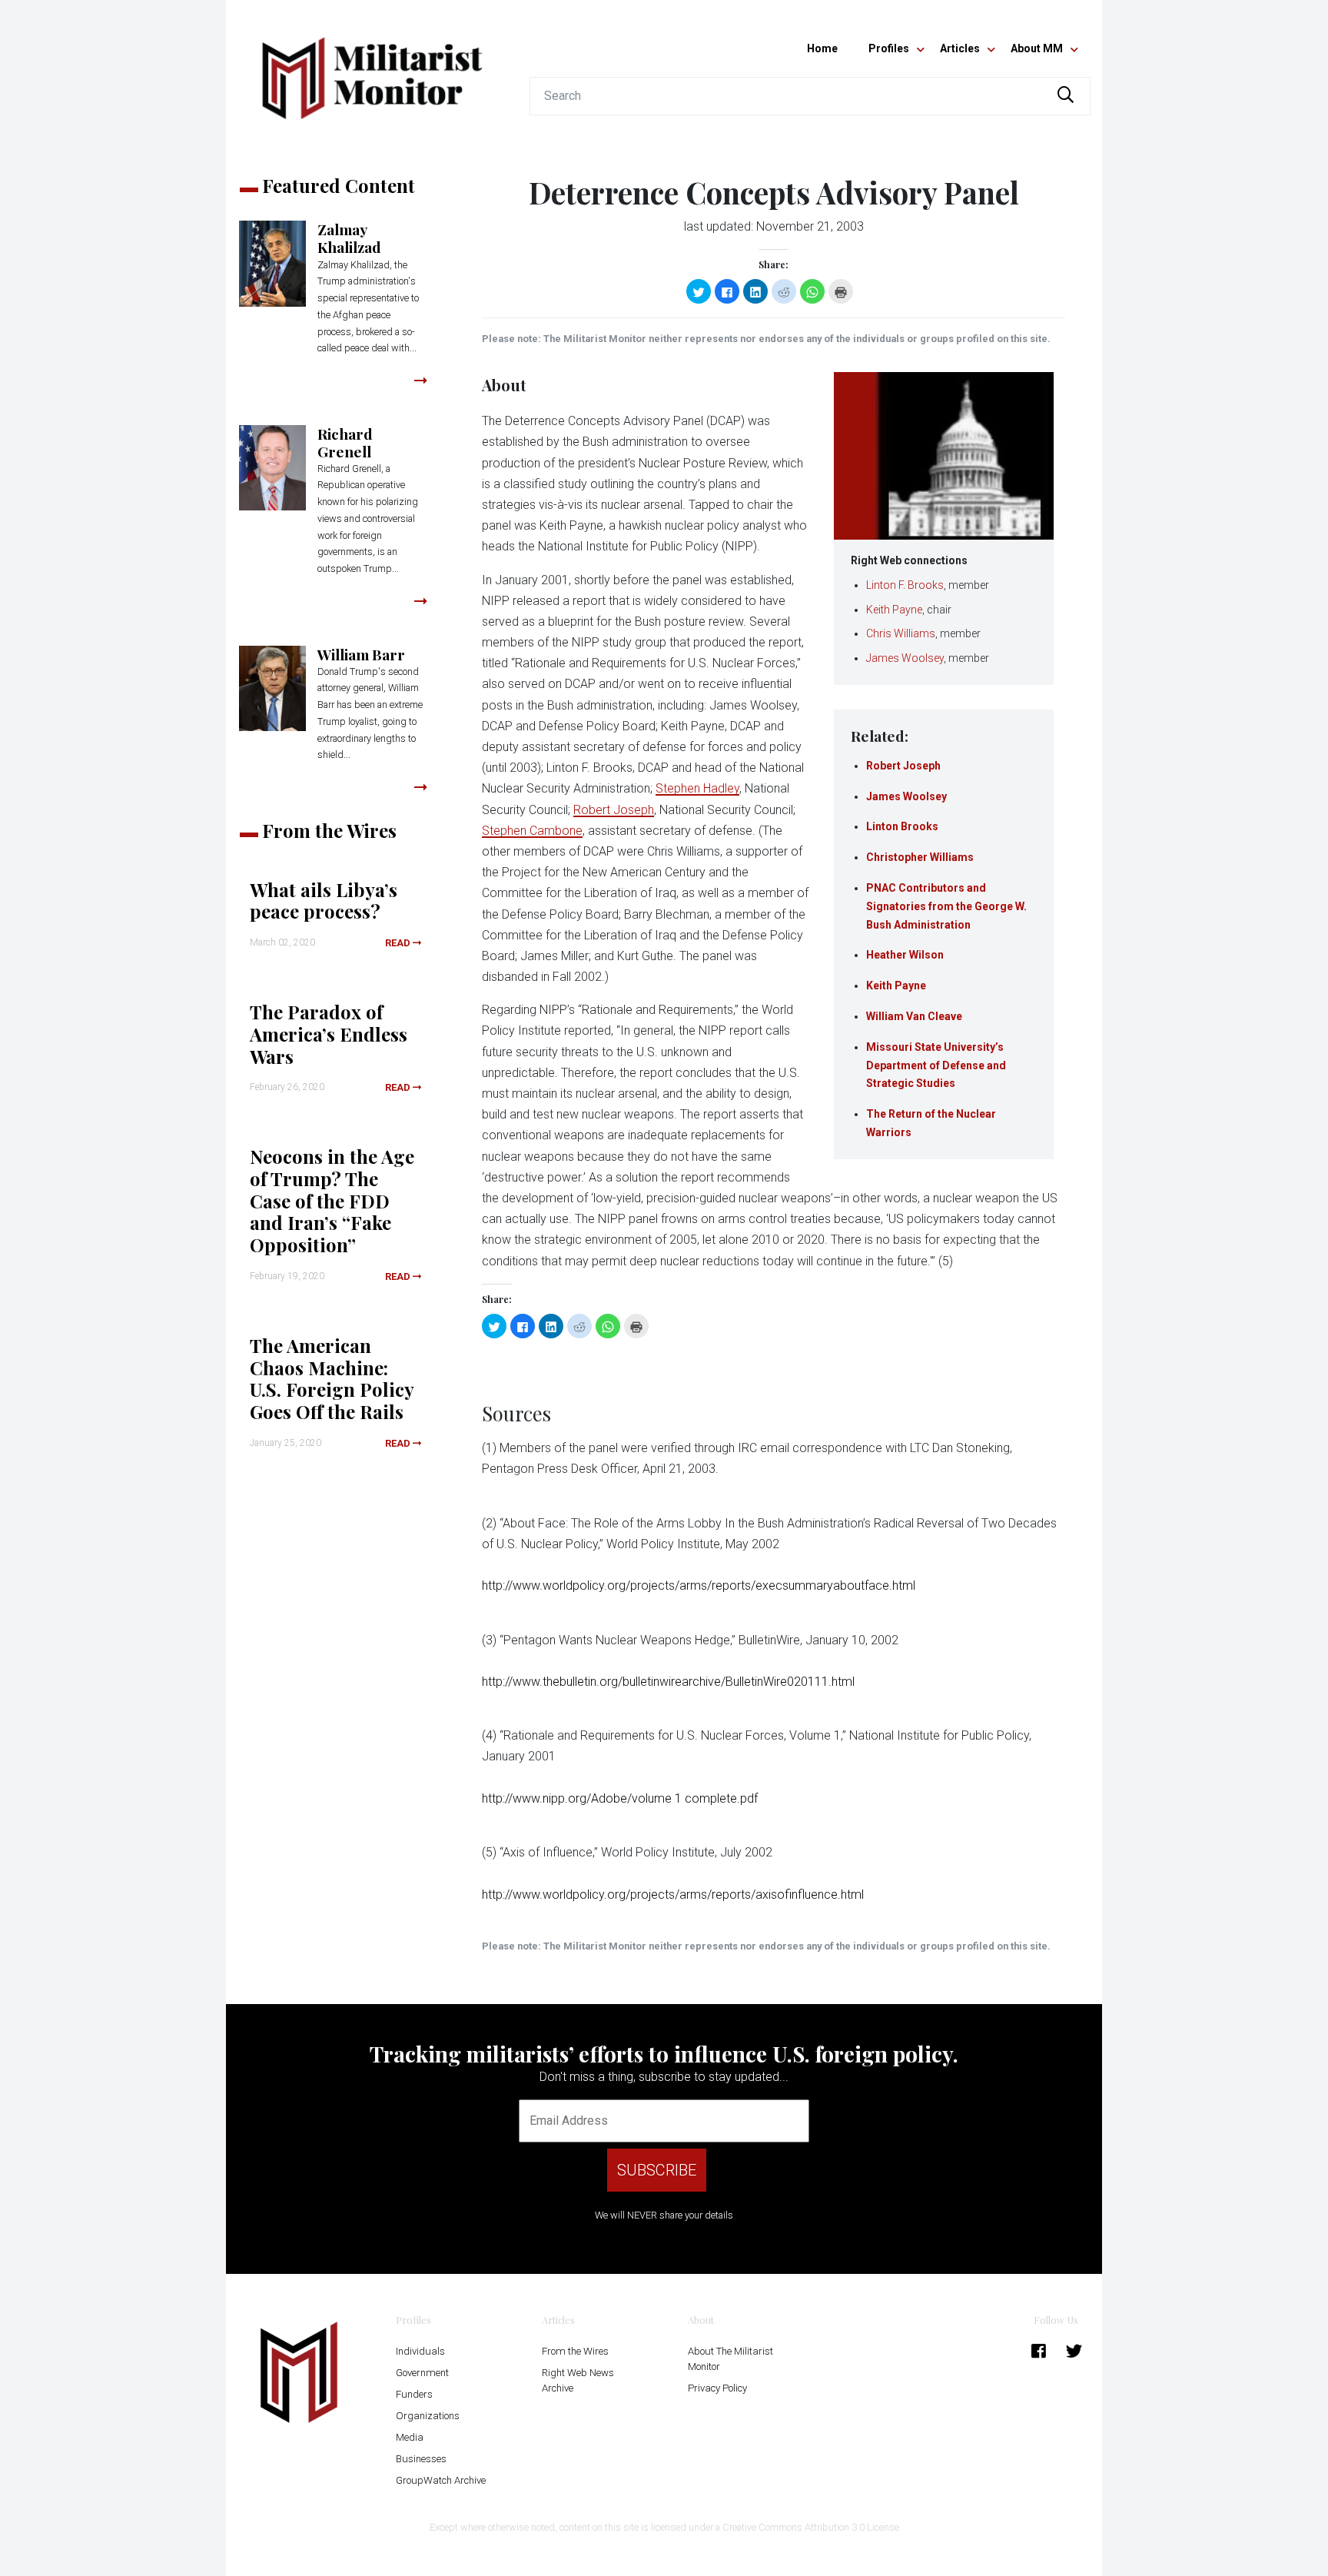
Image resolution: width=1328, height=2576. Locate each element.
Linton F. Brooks (905, 585)
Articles (960, 48)
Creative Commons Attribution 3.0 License (811, 2527)
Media (410, 2437)
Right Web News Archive (578, 2380)
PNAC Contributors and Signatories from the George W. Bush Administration (946, 906)
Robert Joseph (903, 766)
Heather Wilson (905, 955)
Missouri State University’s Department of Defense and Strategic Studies (936, 1065)
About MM (1037, 48)
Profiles (889, 48)
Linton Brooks (902, 826)
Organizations (428, 2416)
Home (822, 48)
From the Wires (575, 2351)
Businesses (421, 2459)
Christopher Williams (920, 857)
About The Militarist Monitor (730, 2359)
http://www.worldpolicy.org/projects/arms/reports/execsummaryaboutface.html (699, 1585)
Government (422, 2373)
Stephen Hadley (697, 788)
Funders (414, 2394)
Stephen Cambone (532, 831)
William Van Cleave (914, 1016)
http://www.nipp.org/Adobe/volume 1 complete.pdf (620, 1798)
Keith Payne (894, 610)
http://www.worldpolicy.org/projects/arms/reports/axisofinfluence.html (673, 1895)
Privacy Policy (717, 2388)
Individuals (420, 2351)
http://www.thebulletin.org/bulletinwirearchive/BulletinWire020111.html (668, 1682)
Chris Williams (901, 633)
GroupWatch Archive (441, 2480)
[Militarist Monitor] (372, 69)
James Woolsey (905, 658)
